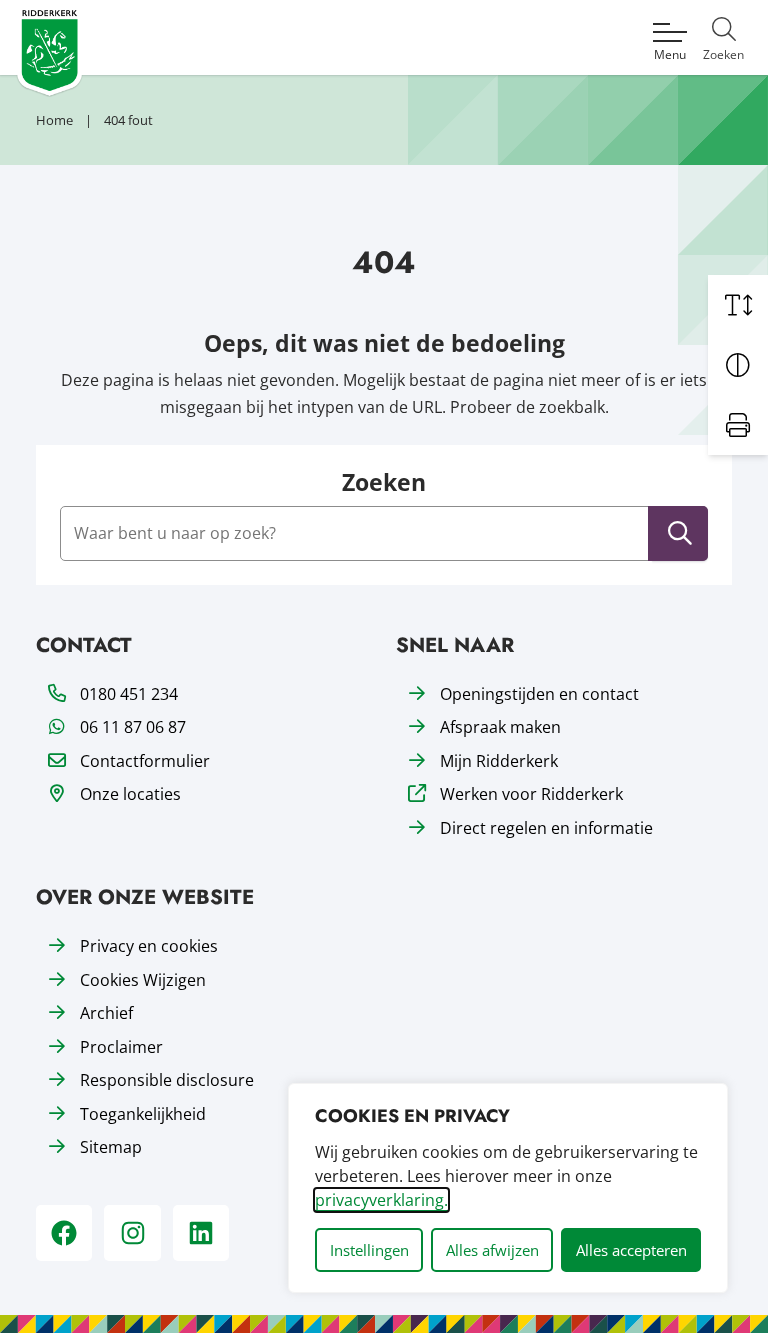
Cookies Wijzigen (143, 980)
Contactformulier (145, 761)
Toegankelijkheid (143, 1114)
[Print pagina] (738, 425)
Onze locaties (130, 794)
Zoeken (384, 482)
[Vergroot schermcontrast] (738, 365)
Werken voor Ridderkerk (531, 794)
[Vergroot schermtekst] (738, 305)
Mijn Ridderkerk (499, 761)
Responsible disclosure (167, 1080)
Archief (106, 1013)
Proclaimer (121, 1047)
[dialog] (508, 1188)
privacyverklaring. (381, 1200)
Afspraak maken (500, 727)
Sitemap (111, 1147)
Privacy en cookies (149, 946)
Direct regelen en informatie (546, 828)
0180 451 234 (129, 694)
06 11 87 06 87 (133, 727)
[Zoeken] (680, 533)
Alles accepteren (631, 1250)
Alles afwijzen (492, 1250)
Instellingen (369, 1250)
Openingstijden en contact (539, 694)
